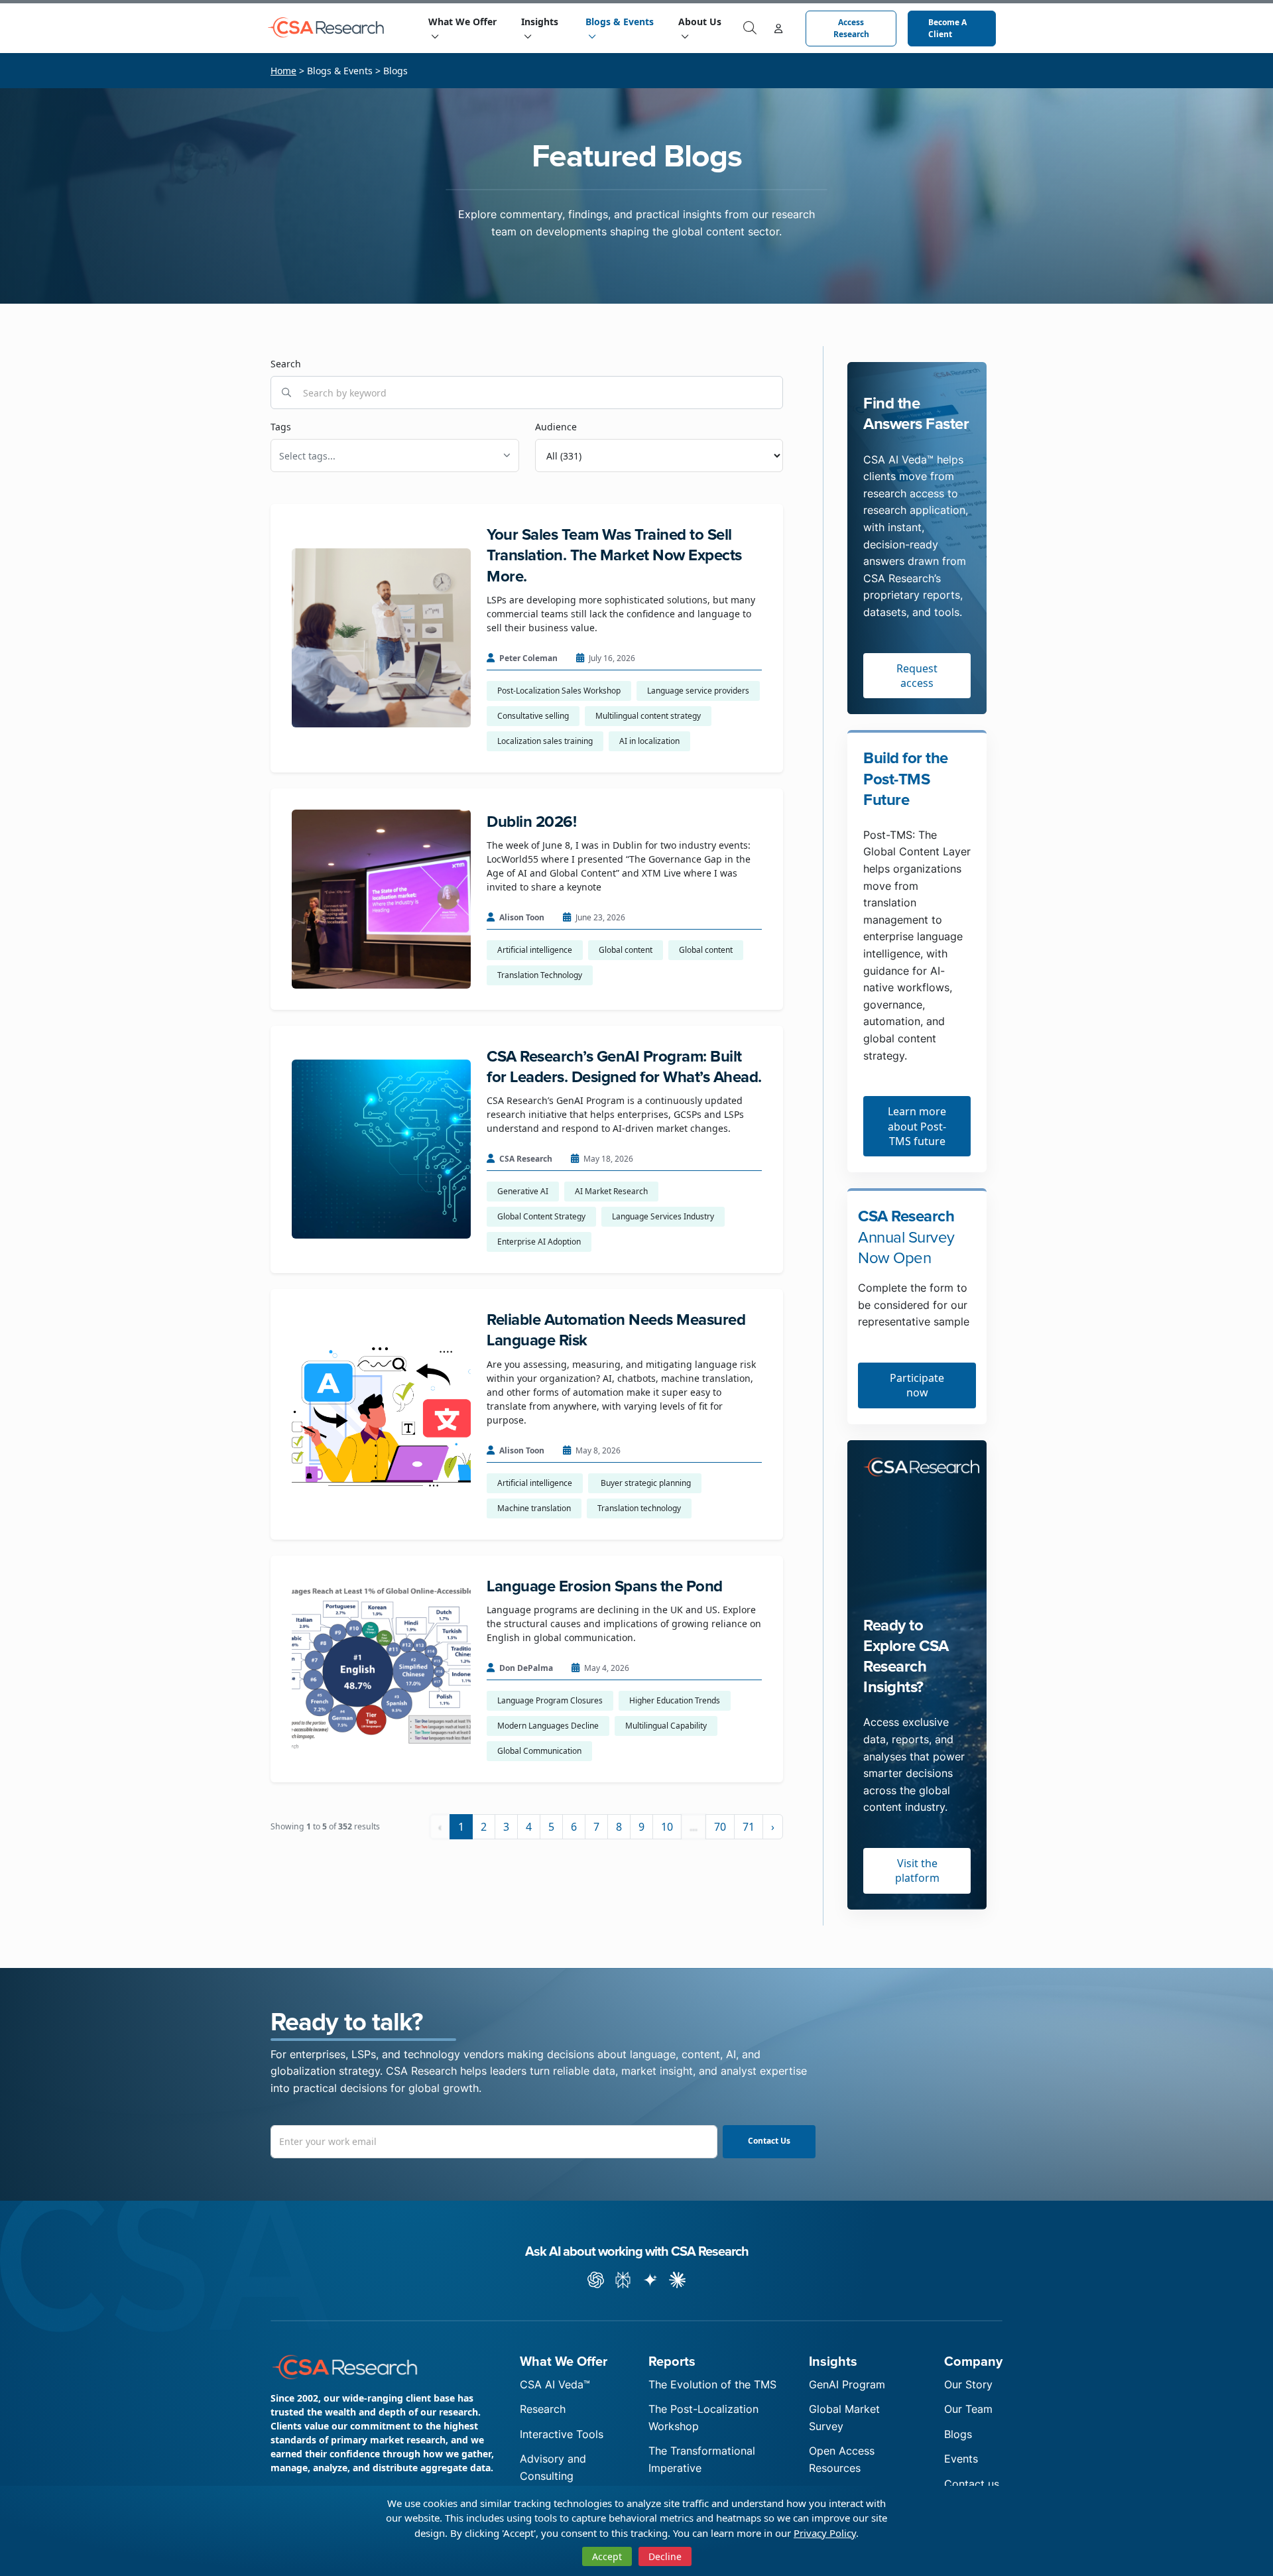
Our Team (968, 2409)
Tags (281, 427)
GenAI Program (847, 2384)
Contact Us (769, 2141)
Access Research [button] (850, 28)
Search (286, 364)
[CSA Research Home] (330, 28)
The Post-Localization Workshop (703, 2418)
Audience (556, 427)
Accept (607, 2556)
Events (961, 2459)
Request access (917, 676)
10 (667, 1827)
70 (720, 1827)
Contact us (972, 2484)
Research (543, 2409)
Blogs (958, 2434)
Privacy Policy (825, 2533)
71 (749, 1827)
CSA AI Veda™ (555, 2384)
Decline (665, 2556)
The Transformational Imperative (702, 2459)
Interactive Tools (562, 2434)
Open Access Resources (842, 2459)
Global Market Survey (844, 2418)
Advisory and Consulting (553, 2467)
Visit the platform (917, 1871)
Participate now (917, 1385)
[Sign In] (778, 28)
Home (283, 71)
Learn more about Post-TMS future (917, 1126)
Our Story (968, 2384)
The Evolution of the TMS (712, 2384)
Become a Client (945, 28)
